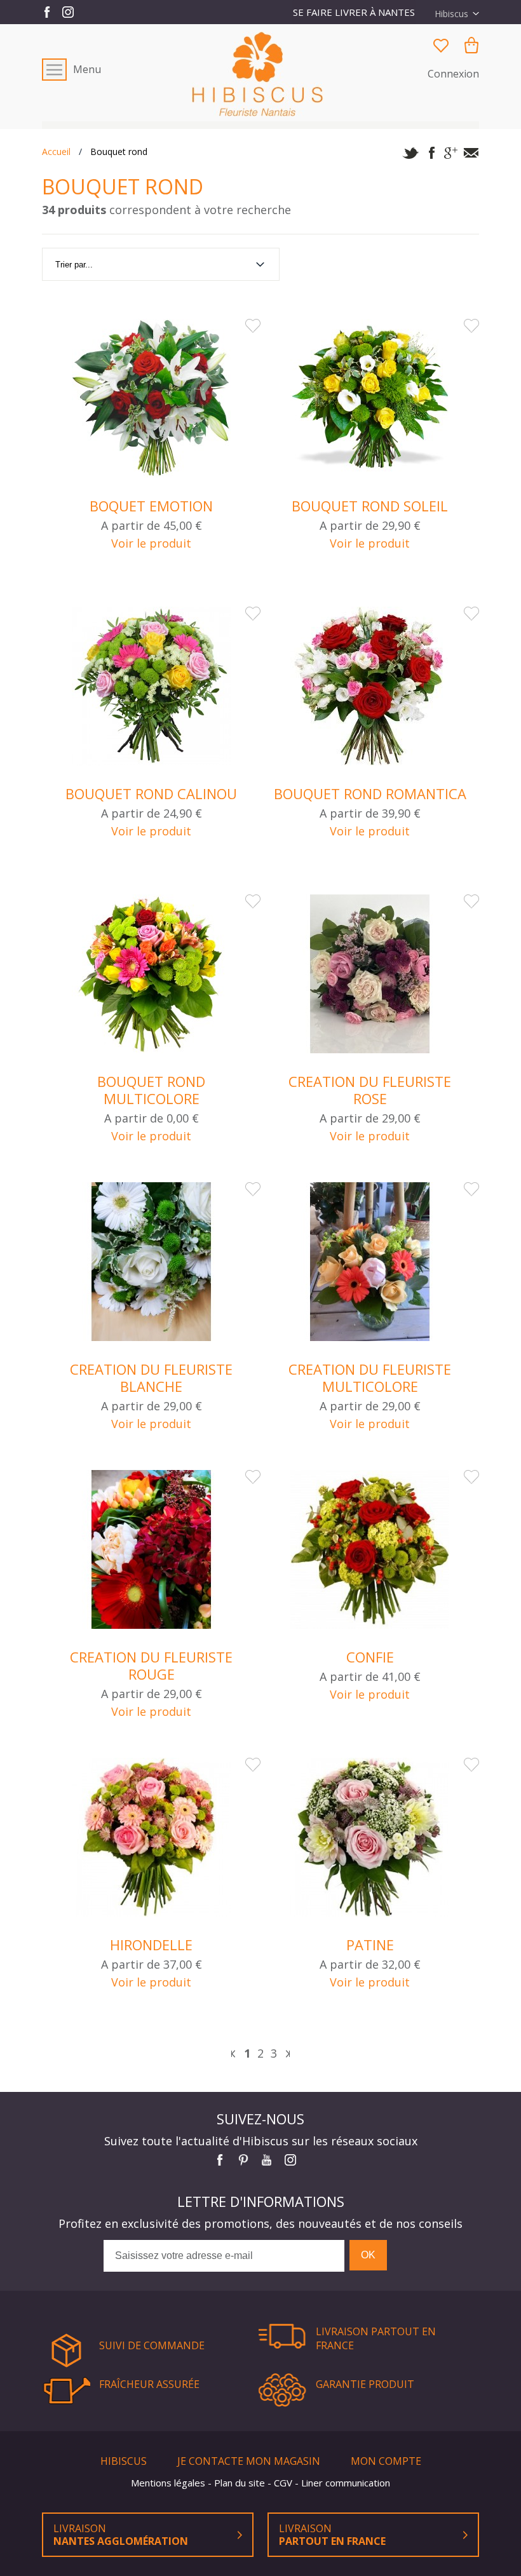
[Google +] (451, 154)
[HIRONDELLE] (151, 1839)
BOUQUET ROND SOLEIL (370, 506)
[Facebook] (431, 154)
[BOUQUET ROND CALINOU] (151, 688)
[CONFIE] (370, 1551)
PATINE (370, 1945)
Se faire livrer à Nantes (354, 12)
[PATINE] (370, 1839)
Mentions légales (169, 2483)
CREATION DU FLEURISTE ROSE (370, 1090)
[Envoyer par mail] (471, 154)
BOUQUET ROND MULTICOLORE (151, 1090)
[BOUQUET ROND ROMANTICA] (370, 688)
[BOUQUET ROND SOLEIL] (370, 400)
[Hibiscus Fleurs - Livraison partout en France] (261, 74)
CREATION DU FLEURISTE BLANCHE (151, 1378)
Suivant (288, 2054)
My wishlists (441, 45)
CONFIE (370, 1657)
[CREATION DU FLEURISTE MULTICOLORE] (370, 1263)
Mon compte (386, 2461)
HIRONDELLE (151, 1945)
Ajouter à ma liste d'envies (253, 326)
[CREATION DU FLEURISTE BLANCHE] (151, 1263)
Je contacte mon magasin (250, 2461)
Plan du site (241, 2483)
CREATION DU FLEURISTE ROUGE (151, 1666)
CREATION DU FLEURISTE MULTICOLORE (370, 1378)
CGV (284, 2483)
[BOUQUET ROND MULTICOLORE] (151, 975)
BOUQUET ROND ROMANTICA (370, 794)
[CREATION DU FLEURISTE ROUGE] (151, 1551)
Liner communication (346, 2483)
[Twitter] (410, 154)
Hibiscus (125, 2461)
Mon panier (471, 45)
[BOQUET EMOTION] (151, 400)
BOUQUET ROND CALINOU (151, 794)
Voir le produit (151, 543)
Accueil (56, 152)
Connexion (453, 74)
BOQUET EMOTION (151, 506)
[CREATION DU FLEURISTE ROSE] (370, 975)
